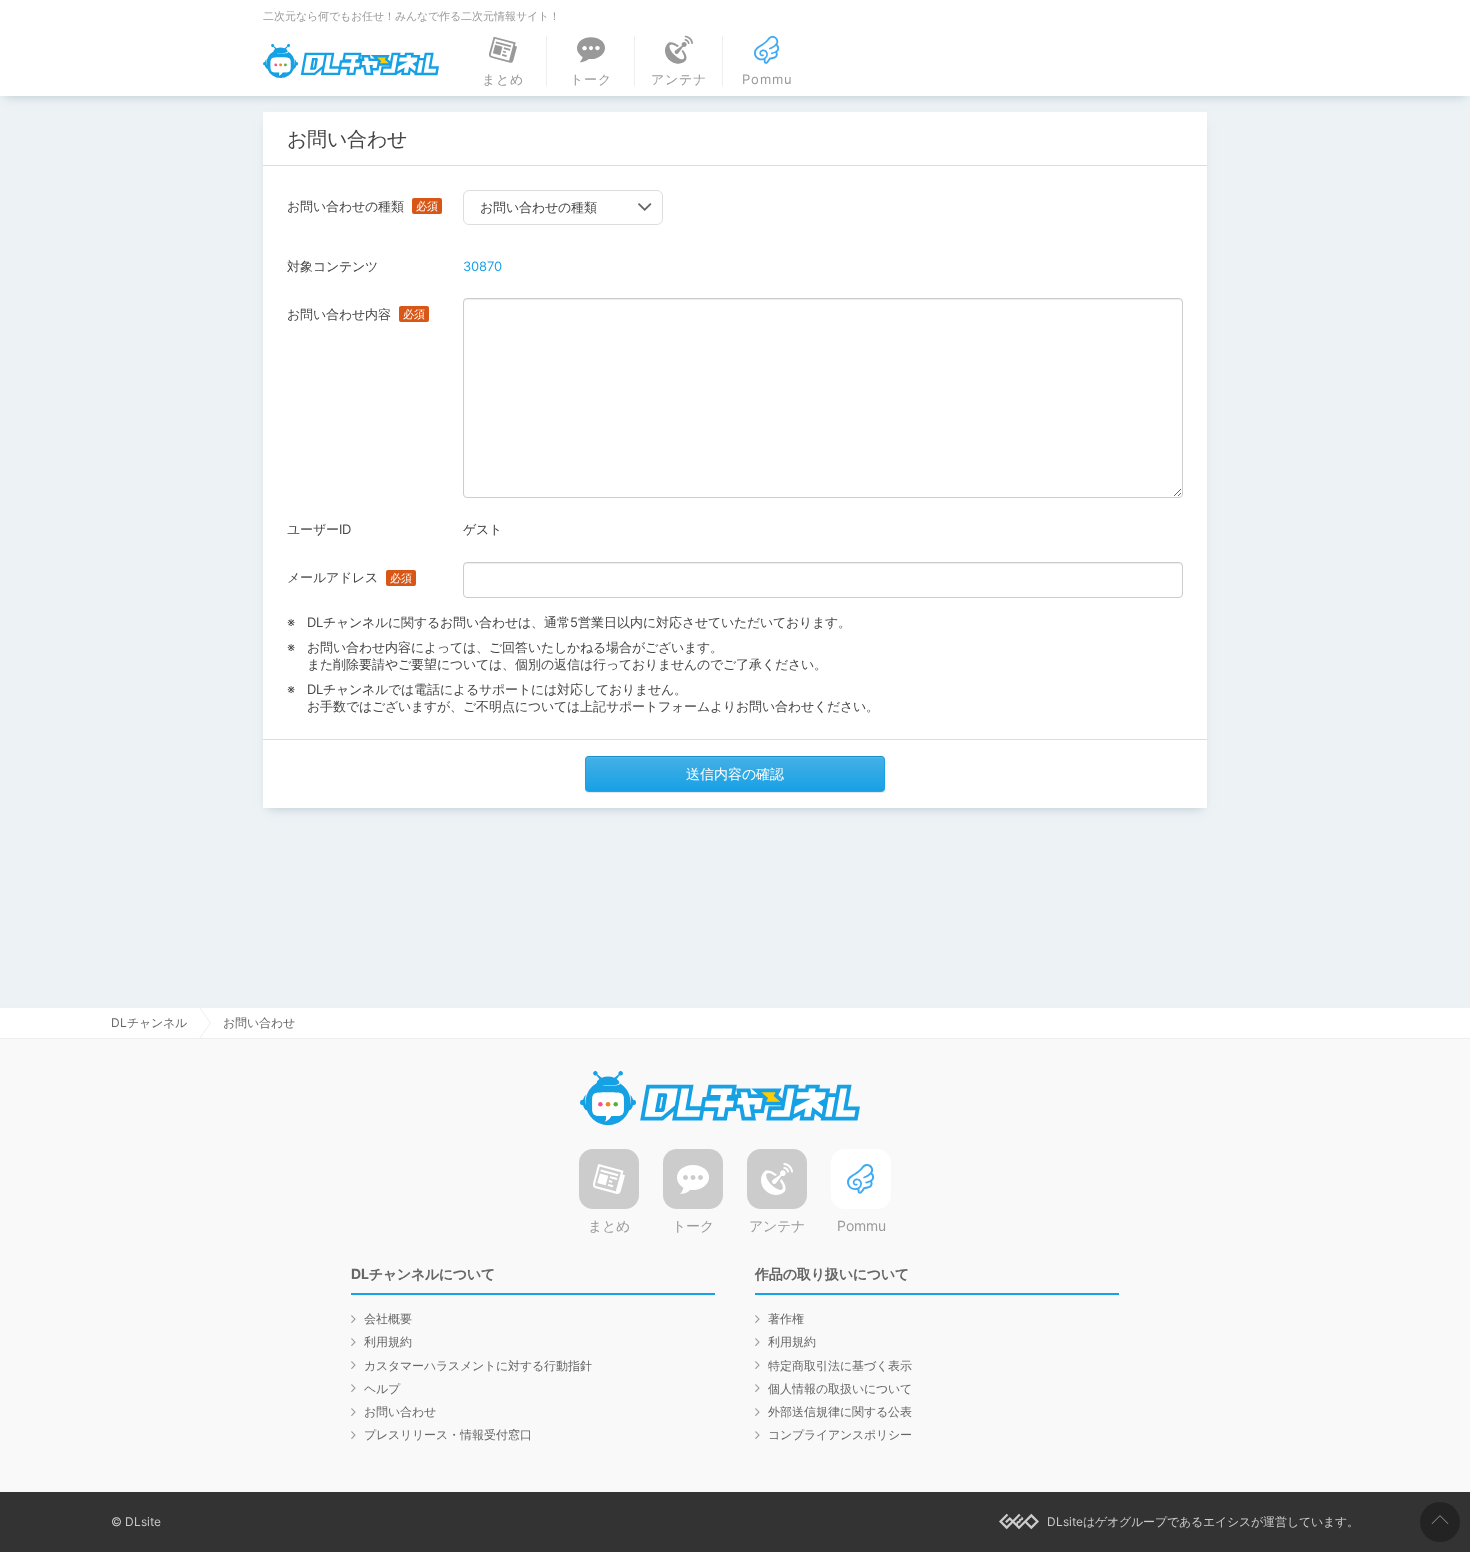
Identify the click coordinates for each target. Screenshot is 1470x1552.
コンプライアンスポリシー (840, 1434)
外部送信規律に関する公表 (840, 1411)
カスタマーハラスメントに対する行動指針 (478, 1365)
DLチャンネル (351, 61)
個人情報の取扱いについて (840, 1388)
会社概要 (388, 1318)
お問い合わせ (400, 1411)
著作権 (786, 1318)
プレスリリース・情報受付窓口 (448, 1434)
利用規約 (388, 1341)
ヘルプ (382, 1388)
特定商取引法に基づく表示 (840, 1365)
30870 (482, 266)
